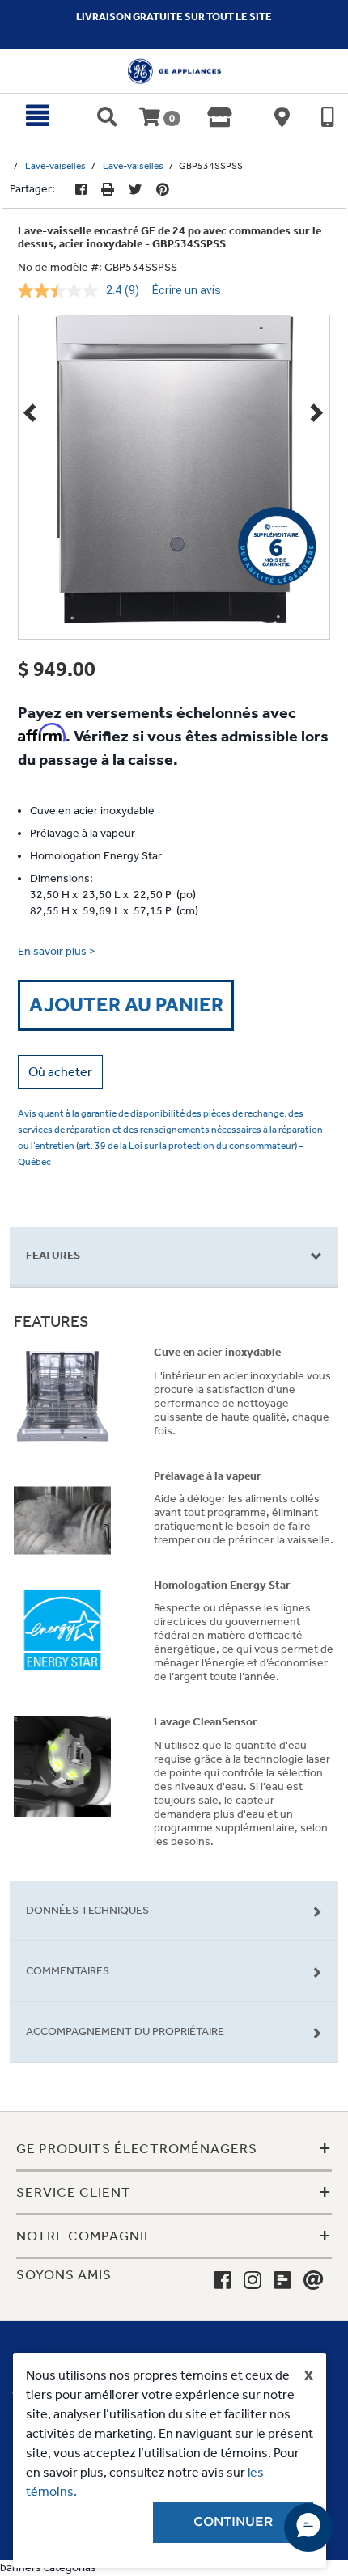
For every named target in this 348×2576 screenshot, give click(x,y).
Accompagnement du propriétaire (125, 2031)
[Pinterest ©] (163, 190)
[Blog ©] (282, 2281)
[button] (60, 1072)
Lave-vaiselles (55, 166)
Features (53, 1255)
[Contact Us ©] (314, 2281)
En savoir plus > (57, 951)
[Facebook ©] (81, 190)
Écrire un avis (187, 290)
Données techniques (87, 1910)
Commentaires (68, 1971)
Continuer (233, 2522)
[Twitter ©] (135, 190)
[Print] (108, 190)
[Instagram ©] (253, 2281)
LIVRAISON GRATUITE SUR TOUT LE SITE (174, 17)
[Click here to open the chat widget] (308, 2527)
